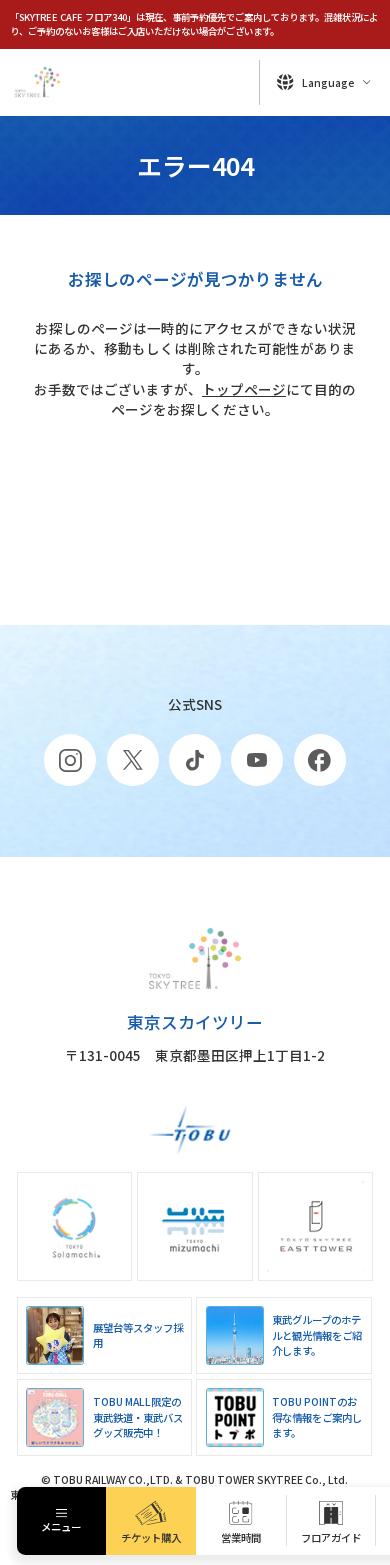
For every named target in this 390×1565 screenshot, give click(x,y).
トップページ (244, 389)
